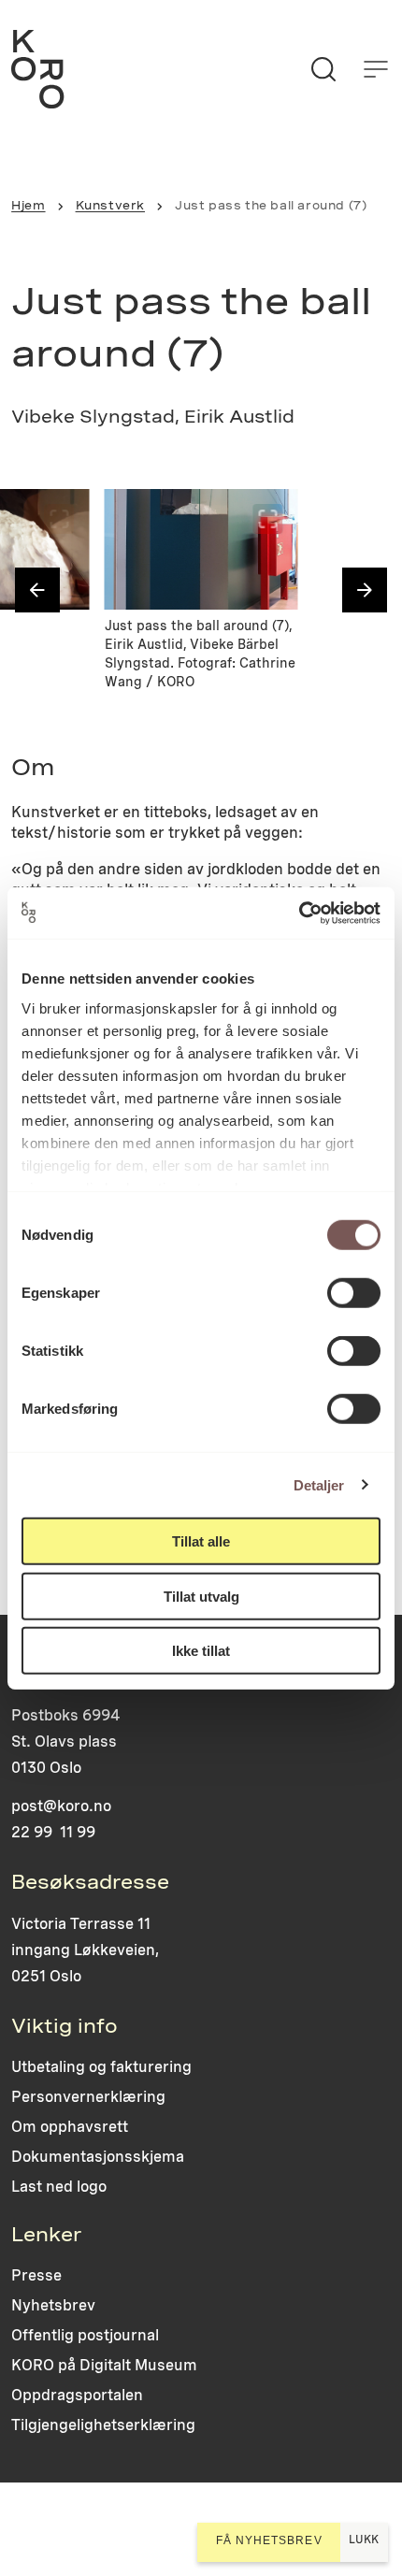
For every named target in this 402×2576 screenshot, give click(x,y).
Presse (36, 2275)
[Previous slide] (37, 590)
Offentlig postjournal (85, 2335)
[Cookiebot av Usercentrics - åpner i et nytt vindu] (299, 913)
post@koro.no (61, 1806)
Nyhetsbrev (53, 2305)
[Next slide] (365, 590)
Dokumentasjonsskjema (98, 2157)
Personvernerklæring (88, 2097)
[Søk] (323, 69)
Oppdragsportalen (77, 2395)
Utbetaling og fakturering (101, 2067)
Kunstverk (110, 205)
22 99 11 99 (53, 1832)
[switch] (354, 1293)
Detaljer (319, 1484)
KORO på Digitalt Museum (104, 2365)
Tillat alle (201, 1541)
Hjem (28, 205)
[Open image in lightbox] (60, 519)
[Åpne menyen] (376, 69)
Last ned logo (59, 2187)
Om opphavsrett (70, 2127)
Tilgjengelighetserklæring (103, 2425)
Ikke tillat (201, 1651)
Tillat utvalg (201, 1596)
